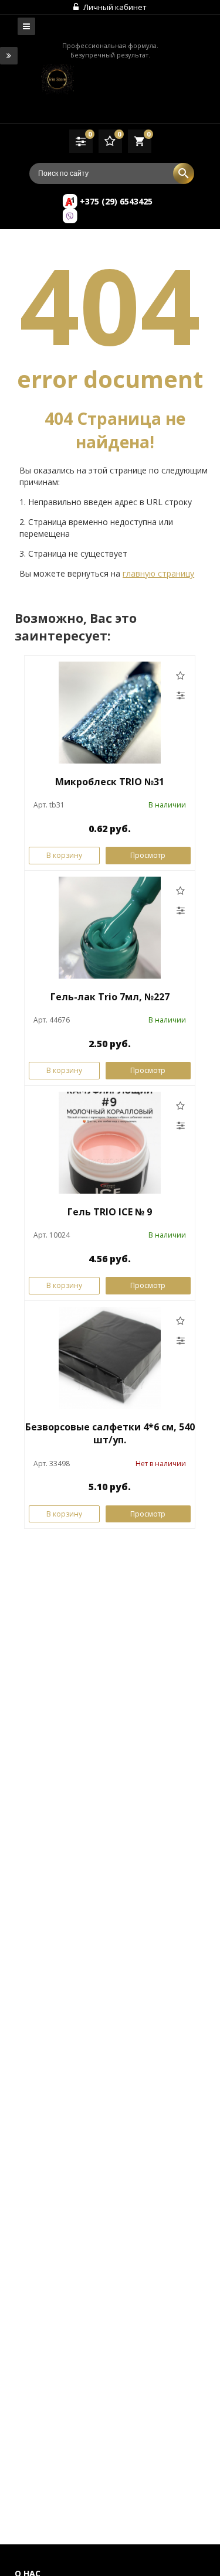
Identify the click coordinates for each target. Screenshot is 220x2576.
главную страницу (158, 573)
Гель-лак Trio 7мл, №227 (110, 997)
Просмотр (148, 855)
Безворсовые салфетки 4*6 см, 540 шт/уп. (110, 1434)
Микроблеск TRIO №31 (110, 782)
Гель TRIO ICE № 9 (110, 1212)
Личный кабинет (114, 7)
